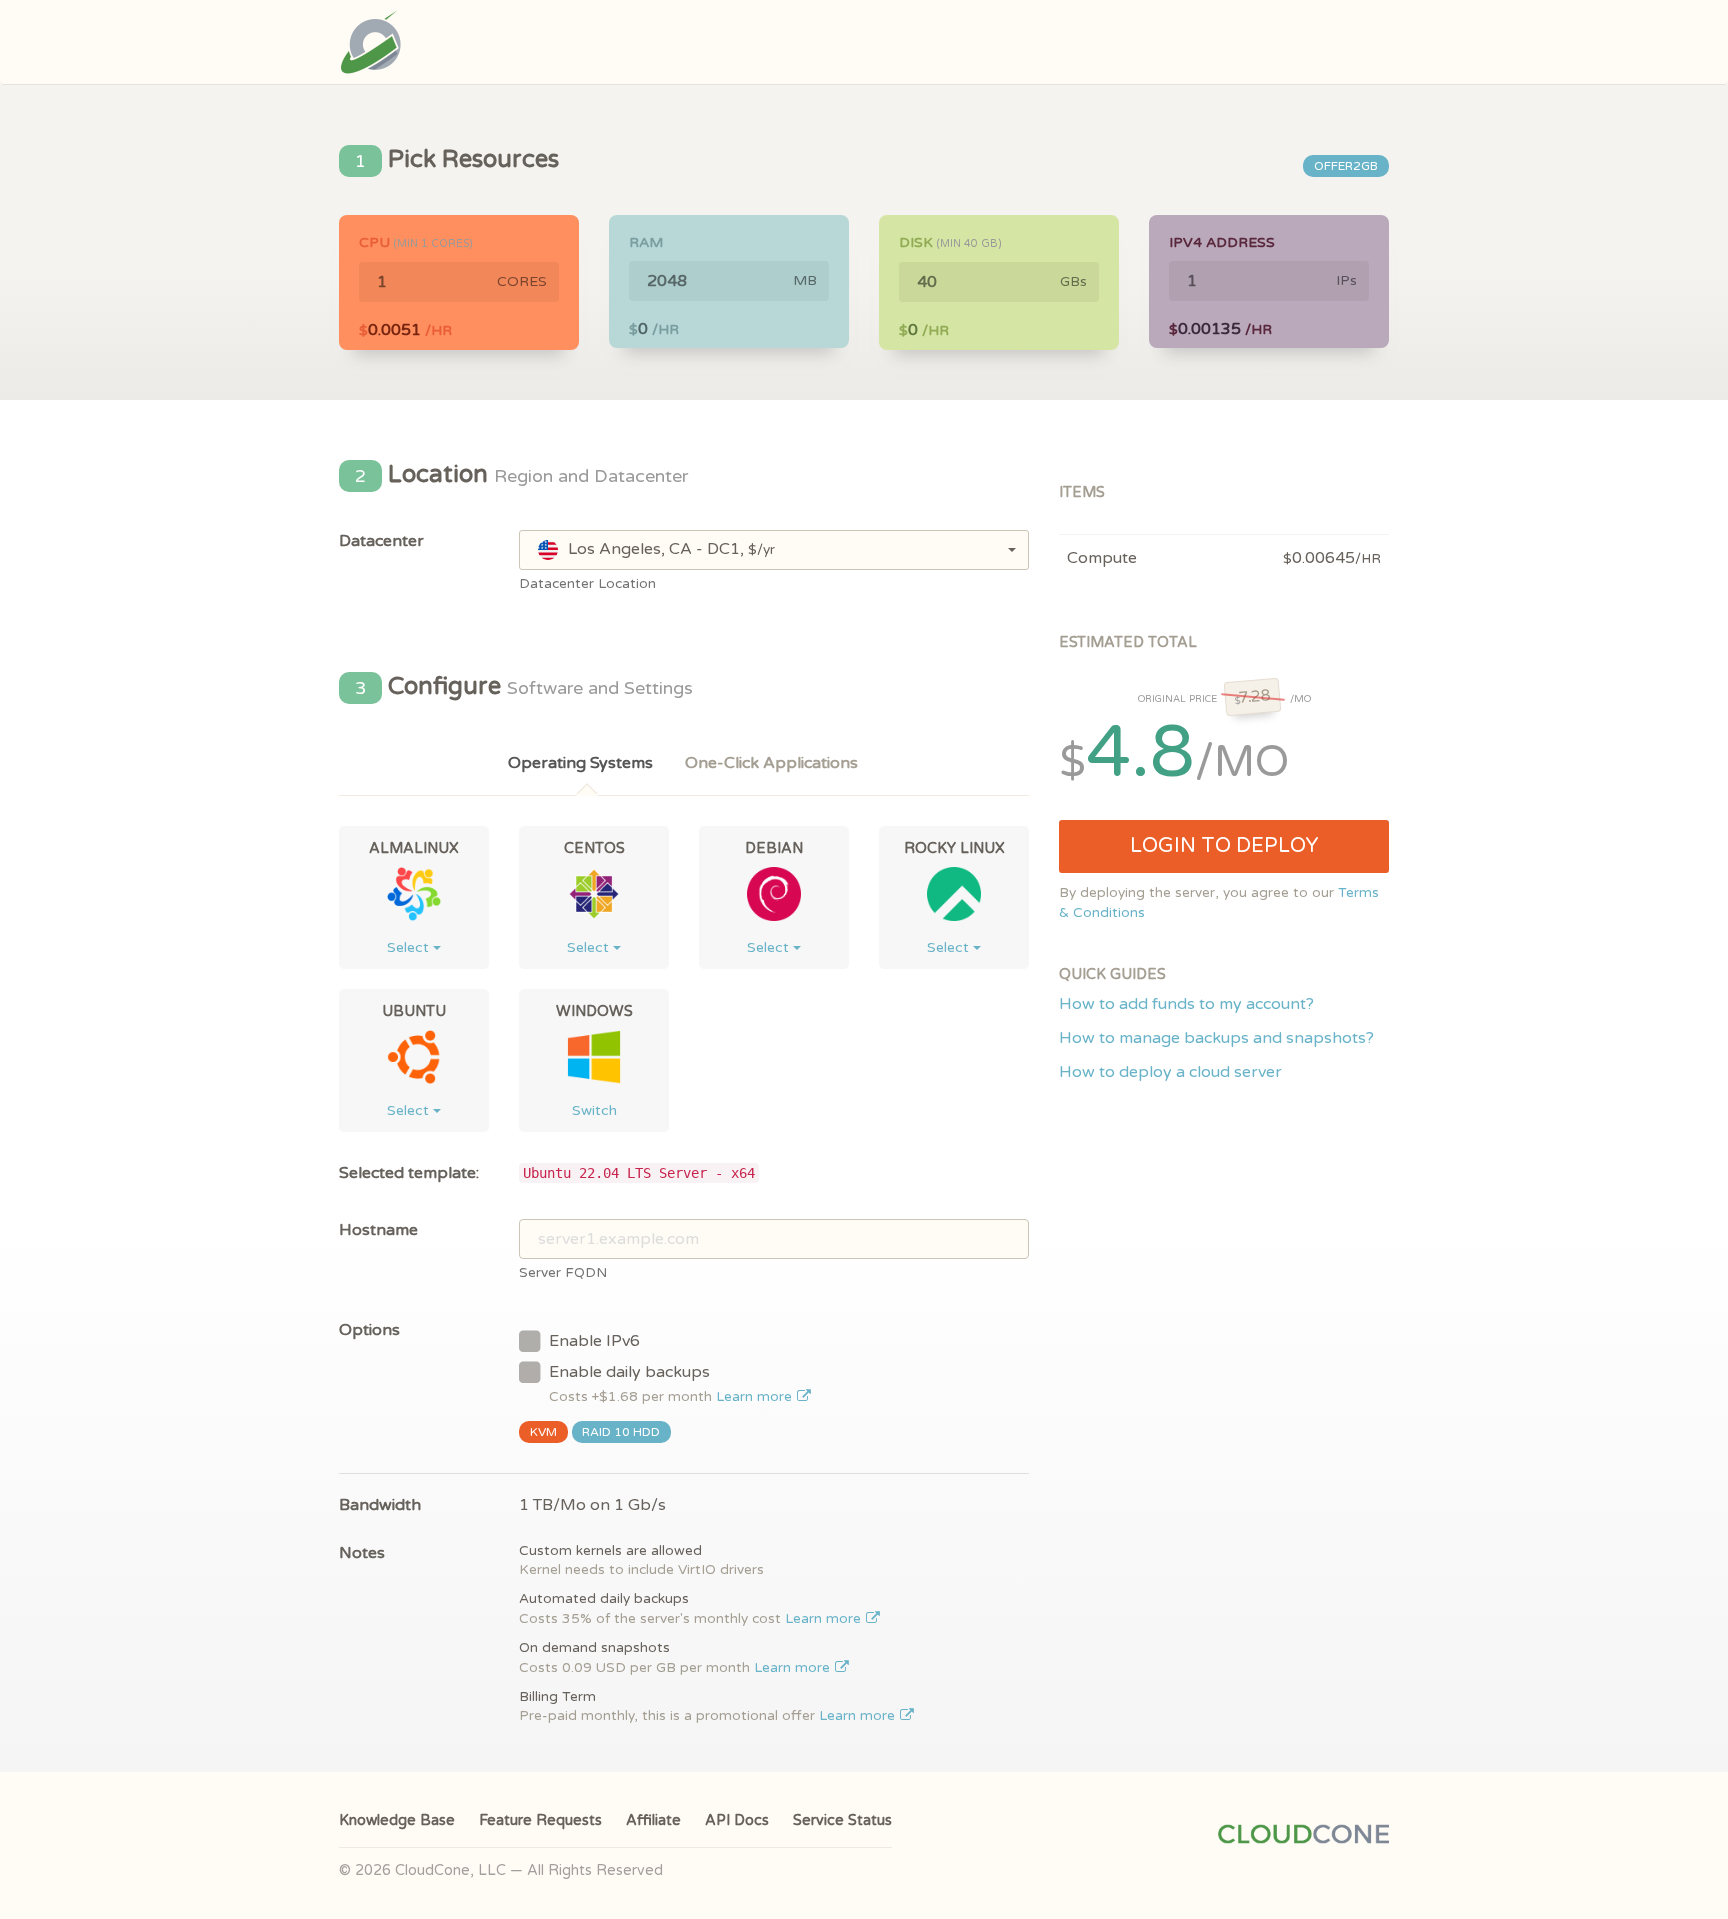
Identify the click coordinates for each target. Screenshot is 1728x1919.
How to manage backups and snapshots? (1216, 1038)
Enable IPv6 (594, 1341)
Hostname (378, 1230)
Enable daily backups (672, 1383)
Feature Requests (540, 1820)
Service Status (842, 1820)
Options (369, 1330)
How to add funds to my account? (1186, 1004)
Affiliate (653, 1820)
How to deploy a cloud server (1170, 1072)
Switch (594, 1110)
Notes (362, 1553)
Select (410, 947)
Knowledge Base (397, 1820)
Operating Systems (580, 763)
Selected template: (409, 1173)
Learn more (756, 1397)
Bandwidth (380, 1505)
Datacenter (381, 541)
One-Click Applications (771, 763)
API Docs (737, 1820)
